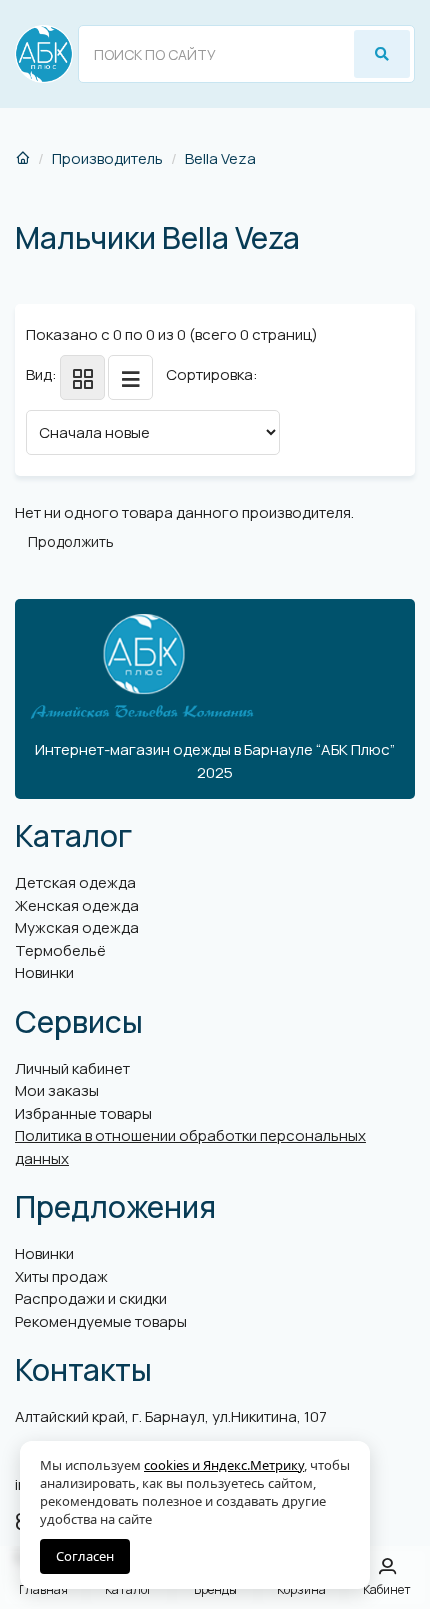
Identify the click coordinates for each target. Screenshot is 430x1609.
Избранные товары (83, 1113)
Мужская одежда (77, 927)
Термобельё (60, 950)
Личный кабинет (72, 1068)
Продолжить (71, 541)
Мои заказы (57, 1090)
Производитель (107, 158)
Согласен (85, 1556)
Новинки (44, 972)
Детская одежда (75, 882)
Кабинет (387, 1589)
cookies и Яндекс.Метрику (224, 1465)
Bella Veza (220, 158)
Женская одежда (77, 905)
